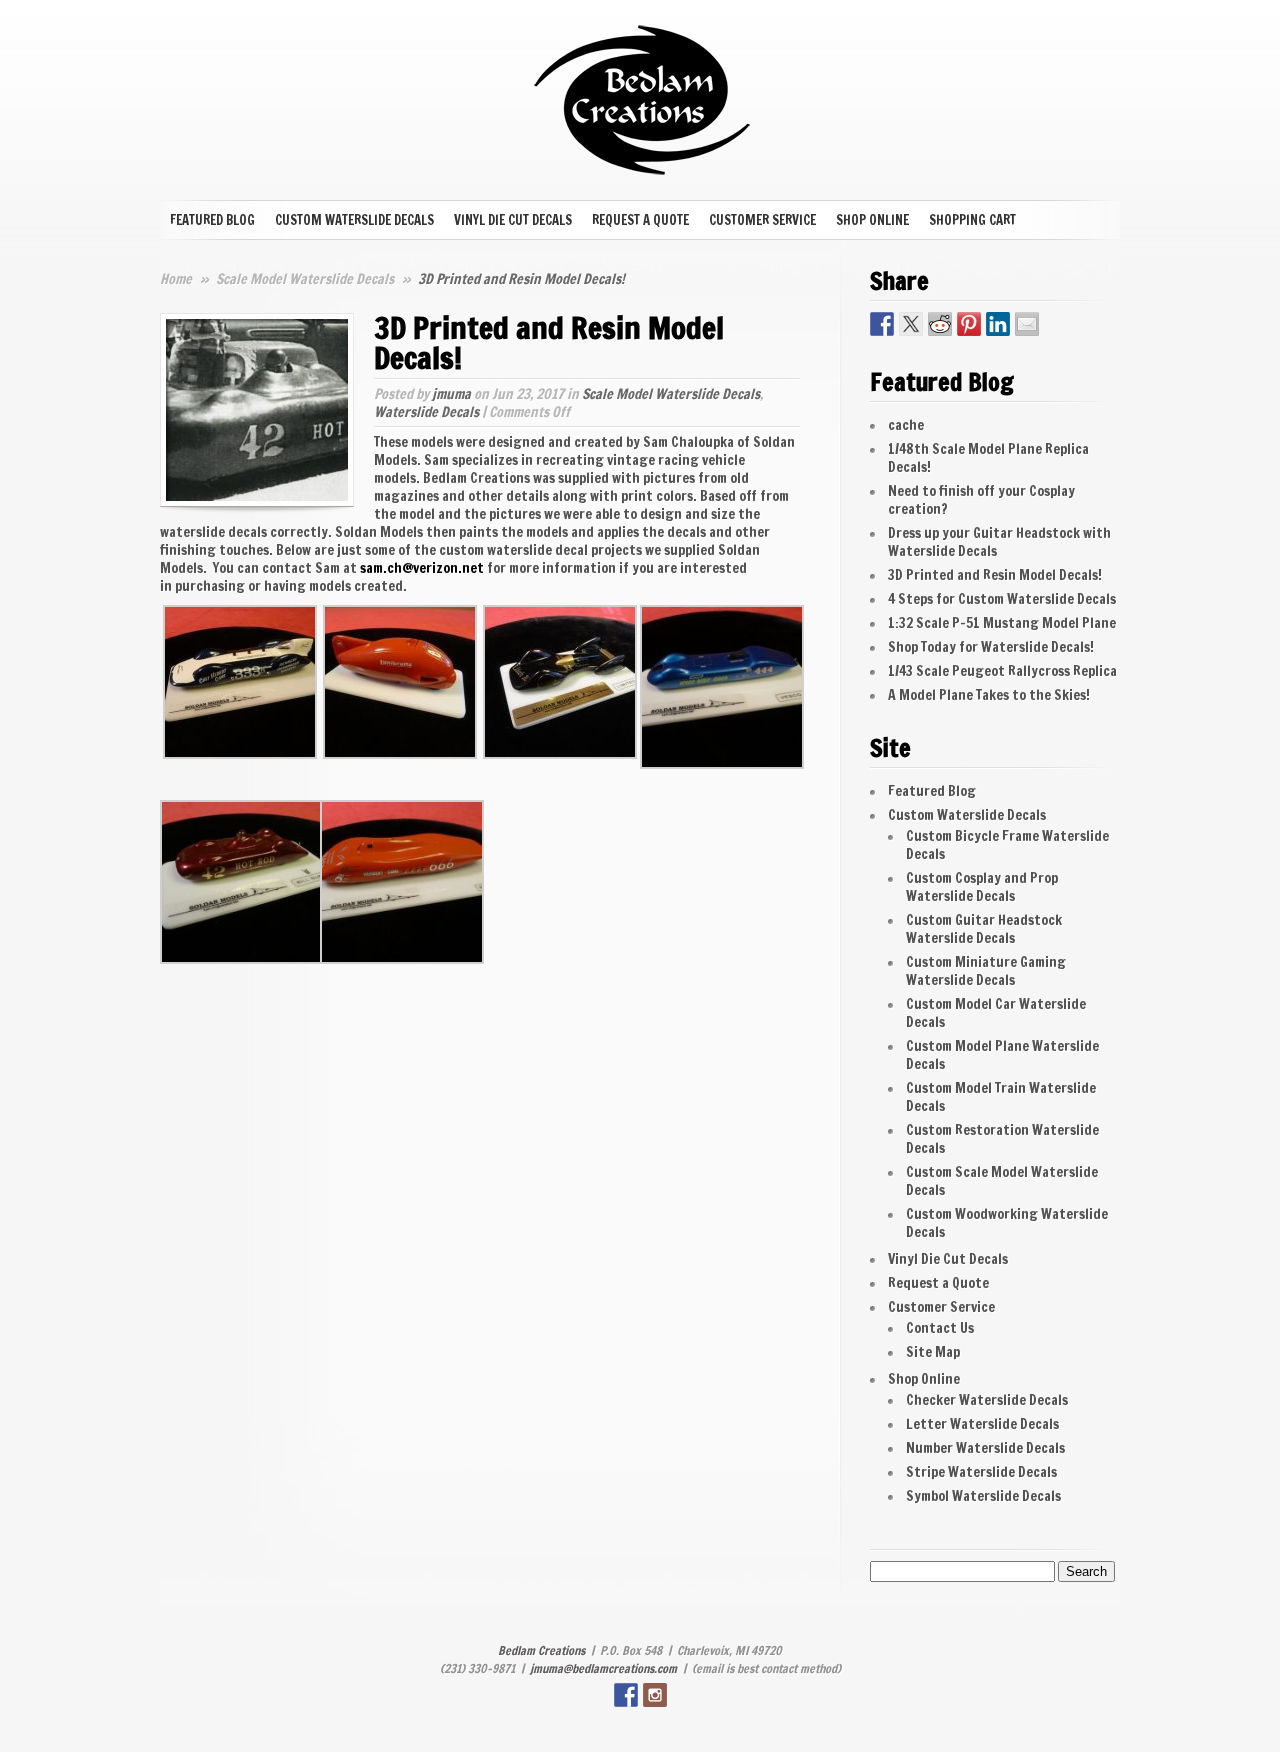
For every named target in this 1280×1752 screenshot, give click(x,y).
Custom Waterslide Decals (354, 220)
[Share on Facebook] (882, 324)
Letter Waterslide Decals (982, 1424)
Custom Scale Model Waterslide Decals (1002, 1181)
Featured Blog (212, 220)
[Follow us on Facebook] (626, 1695)
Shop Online (872, 220)
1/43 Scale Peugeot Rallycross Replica (1002, 671)
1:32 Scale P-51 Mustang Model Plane (1002, 623)
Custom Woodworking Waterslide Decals (1007, 1223)
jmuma (451, 394)
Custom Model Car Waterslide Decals (996, 1013)
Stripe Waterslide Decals (981, 1472)
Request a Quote (640, 220)
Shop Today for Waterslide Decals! (991, 647)
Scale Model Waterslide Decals (306, 279)
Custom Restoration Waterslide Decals (1002, 1139)
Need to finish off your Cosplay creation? (981, 500)
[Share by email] (1027, 324)
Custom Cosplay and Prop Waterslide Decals (982, 887)
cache (906, 425)
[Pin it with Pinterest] (969, 324)
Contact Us (940, 1328)
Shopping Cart (972, 220)
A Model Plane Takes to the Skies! (989, 695)
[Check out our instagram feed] (655, 1695)
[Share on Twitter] (911, 324)
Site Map (933, 1352)
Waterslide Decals (426, 412)
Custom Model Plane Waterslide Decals (1002, 1055)
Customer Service (762, 220)
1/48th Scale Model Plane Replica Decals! (988, 458)
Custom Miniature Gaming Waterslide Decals (986, 971)
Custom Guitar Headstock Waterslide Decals (984, 929)
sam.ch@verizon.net (422, 568)
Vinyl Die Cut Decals (513, 220)
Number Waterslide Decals (985, 1448)
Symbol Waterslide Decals (983, 1496)
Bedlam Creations (541, 1650)
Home (176, 279)
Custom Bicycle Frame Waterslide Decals (1007, 845)
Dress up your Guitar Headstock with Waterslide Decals (999, 542)
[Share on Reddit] (940, 324)
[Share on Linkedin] (998, 324)
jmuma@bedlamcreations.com (603, 1668)
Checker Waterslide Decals (987, 1400)
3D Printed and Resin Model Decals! (995, 575)
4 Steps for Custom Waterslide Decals (1002, 599)
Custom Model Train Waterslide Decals (1001, 1097)
